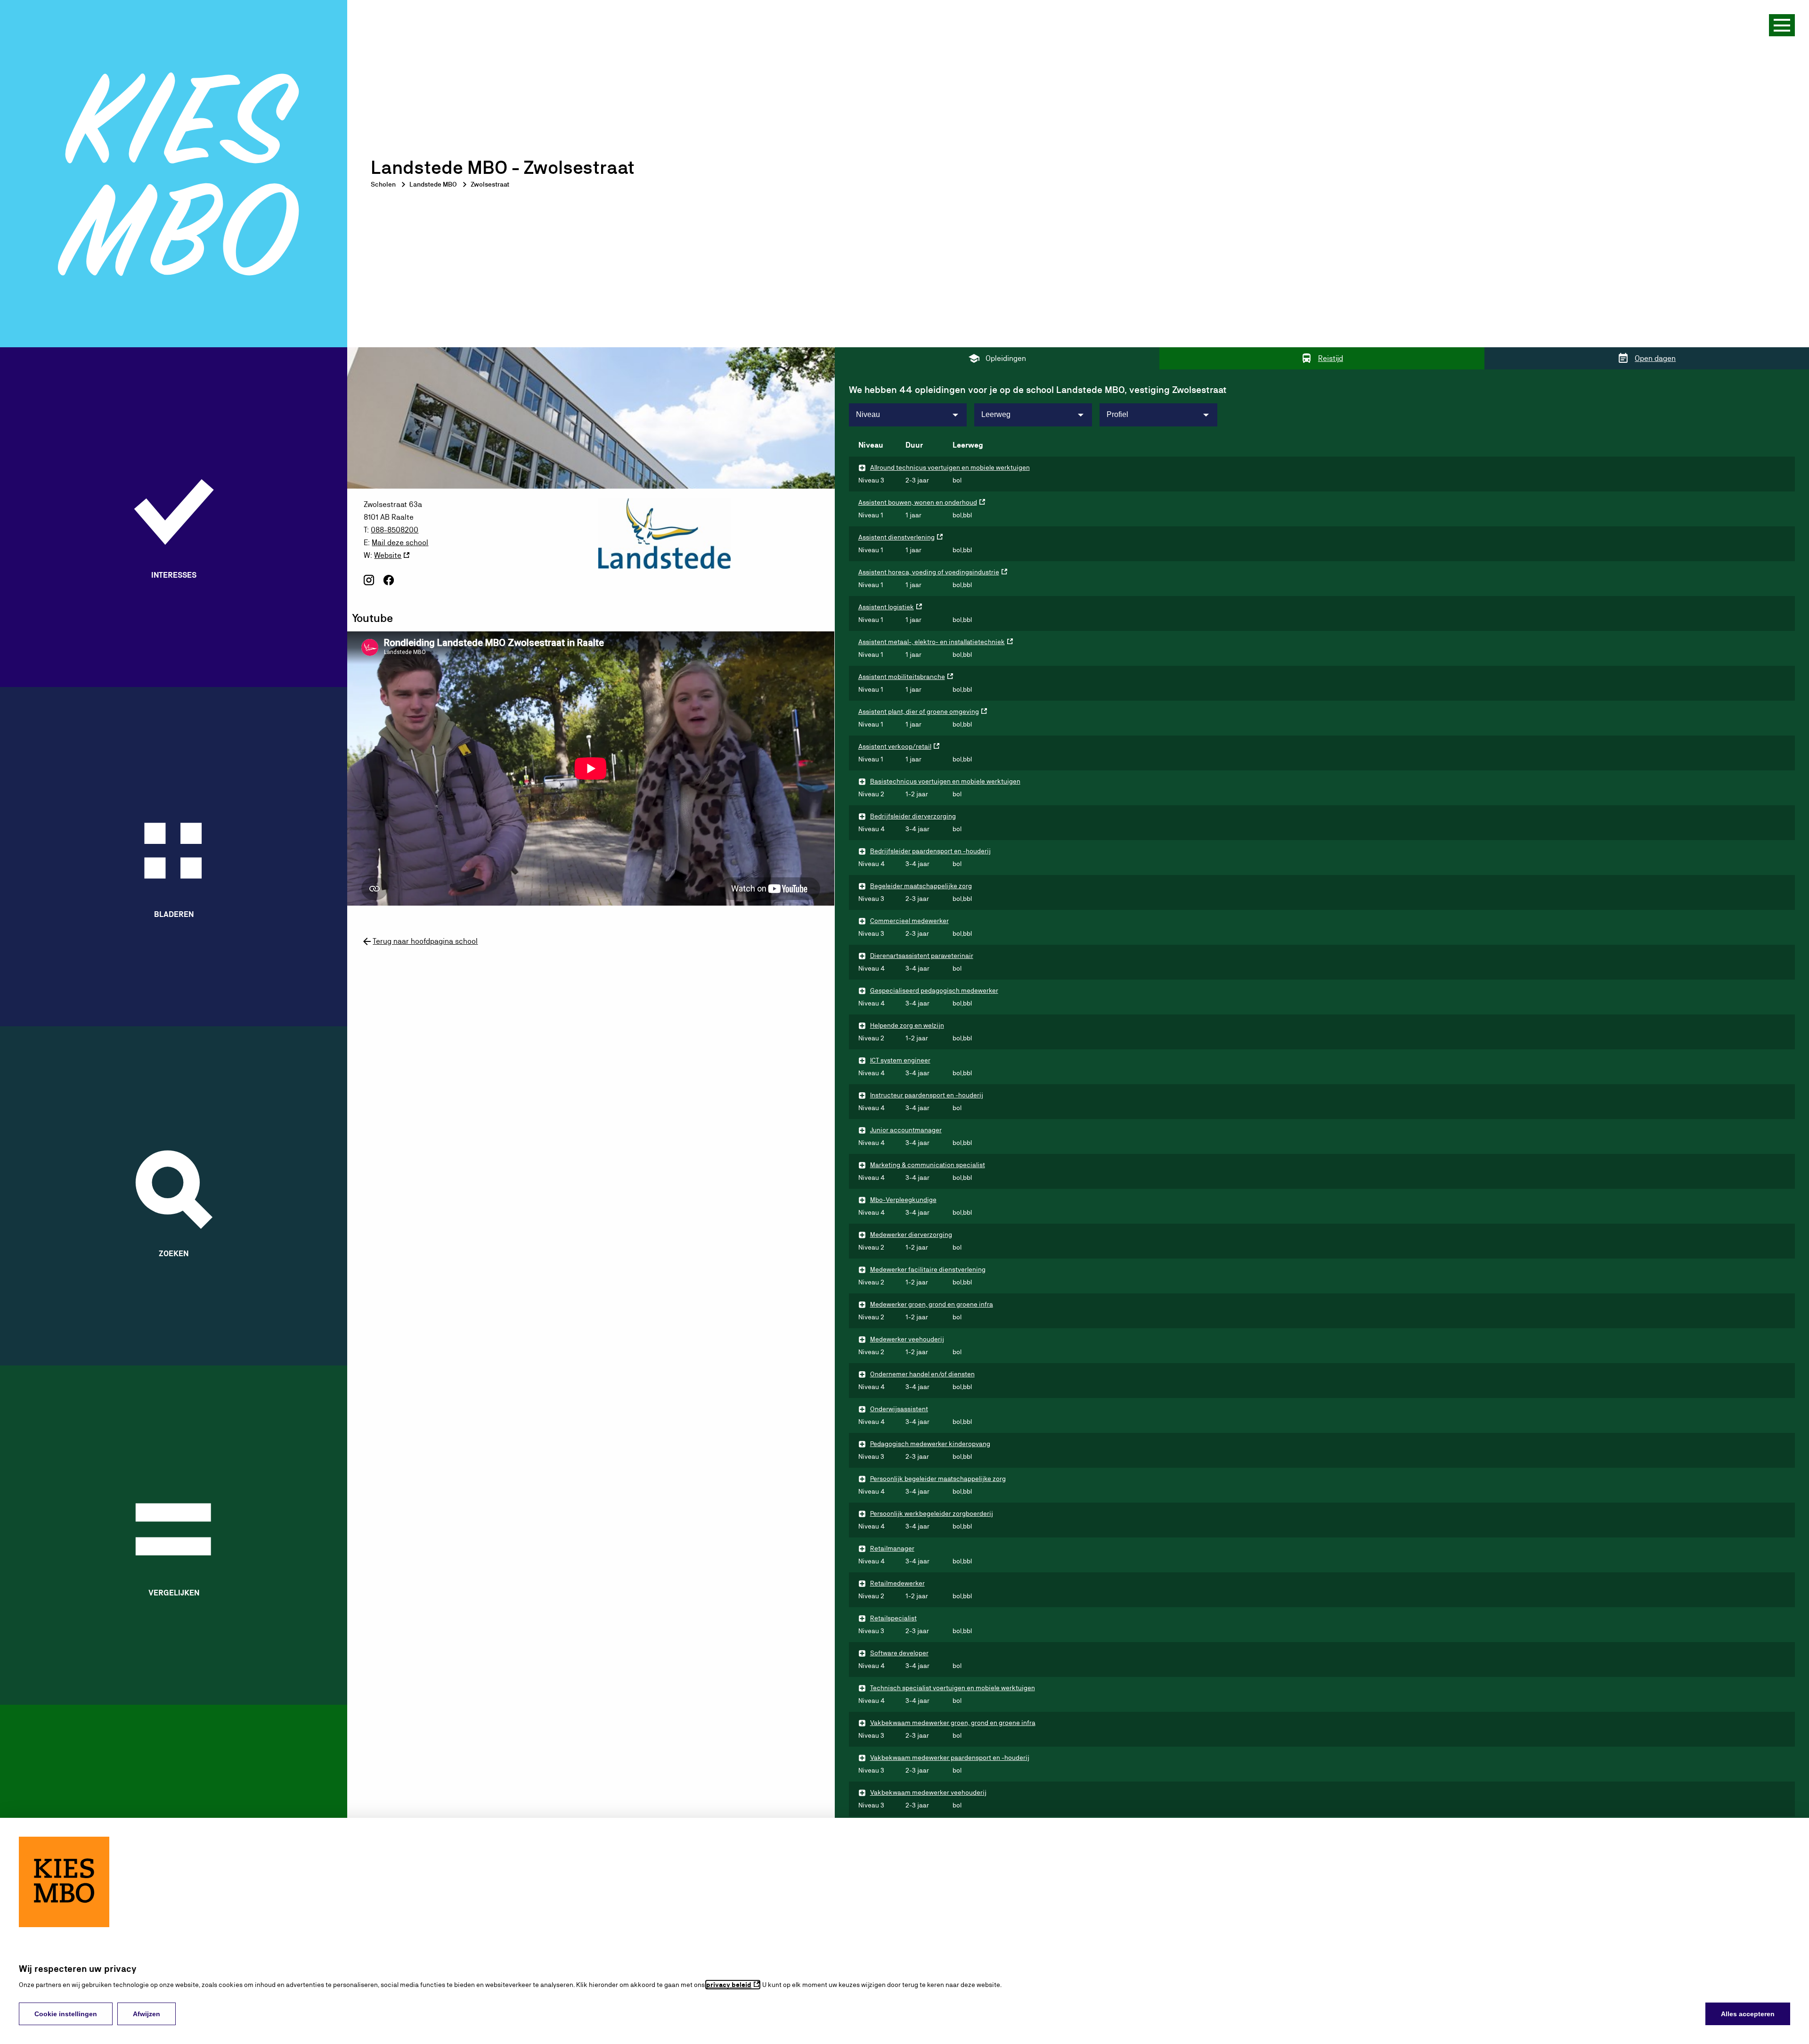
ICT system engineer (900, 1060)
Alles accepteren (1748, 2014)
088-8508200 (395, 530)
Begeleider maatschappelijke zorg (921, 886)
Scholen (383, 184)
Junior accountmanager (906, 1130)
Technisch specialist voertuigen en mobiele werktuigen (953, 1688)
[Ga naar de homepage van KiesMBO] (174, 174)
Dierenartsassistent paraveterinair (922, 956)
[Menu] (1782, 25)
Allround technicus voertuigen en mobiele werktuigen (950, 467)
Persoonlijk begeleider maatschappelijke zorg (938, 1479)
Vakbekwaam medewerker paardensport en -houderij (950, 1758)
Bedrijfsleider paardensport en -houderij (930, 851)
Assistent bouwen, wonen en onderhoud (918, 502)
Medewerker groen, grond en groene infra (932, 1304)
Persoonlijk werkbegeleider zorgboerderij (932, 1513)
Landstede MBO (433, 184)
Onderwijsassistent (899, 1409)
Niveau (868, 414)
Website (388, 555)
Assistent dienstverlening (896, 537)
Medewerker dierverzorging (911, 1235)
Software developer (899, 1653)
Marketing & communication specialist (928, 1165)
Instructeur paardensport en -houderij (927, 1095)
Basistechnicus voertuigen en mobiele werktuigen (945, 781)
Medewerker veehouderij (907, 1339)
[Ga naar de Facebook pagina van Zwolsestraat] (389, 584)
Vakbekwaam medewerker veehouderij (928, 1792)
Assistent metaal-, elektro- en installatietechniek (932, 642)
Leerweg (996, 414)
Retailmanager (892, 1548)
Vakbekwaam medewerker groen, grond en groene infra (953, 1723)
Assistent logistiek (886, 607)
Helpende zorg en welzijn (907, 1025)
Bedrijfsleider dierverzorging (913, 816)
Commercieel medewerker (909, 921)
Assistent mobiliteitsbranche (902, 677)
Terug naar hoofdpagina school (425, 941)
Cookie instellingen (66, 2014)
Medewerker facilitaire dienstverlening (928, 1269)
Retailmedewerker (897, 1583)
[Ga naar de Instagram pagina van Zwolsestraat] (369, 584)
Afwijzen (147, 2014)
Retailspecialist (893, 1618)
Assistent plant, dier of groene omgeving (919, 711)
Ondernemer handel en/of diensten (922, 1374)
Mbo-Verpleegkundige (903, 1200)
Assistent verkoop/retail (895, 746)
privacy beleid (729, 1985)
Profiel (1117, 414)
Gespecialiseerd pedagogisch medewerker (934, 990)
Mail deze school (400, 543)
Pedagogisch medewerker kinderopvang (930, 1444)
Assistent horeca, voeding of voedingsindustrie (929, 572)
